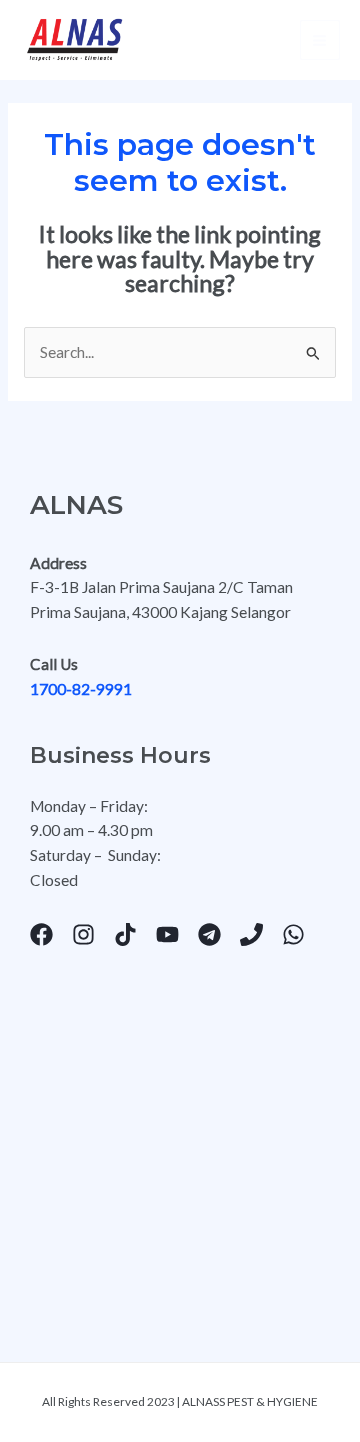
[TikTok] (125, 934)
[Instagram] (83, 934)
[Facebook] (41, 934)
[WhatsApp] (293, 934)
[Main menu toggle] (320, 40)
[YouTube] (167, 934)
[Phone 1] (251, 934)
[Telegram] (209, 934)
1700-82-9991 (82, 689)
